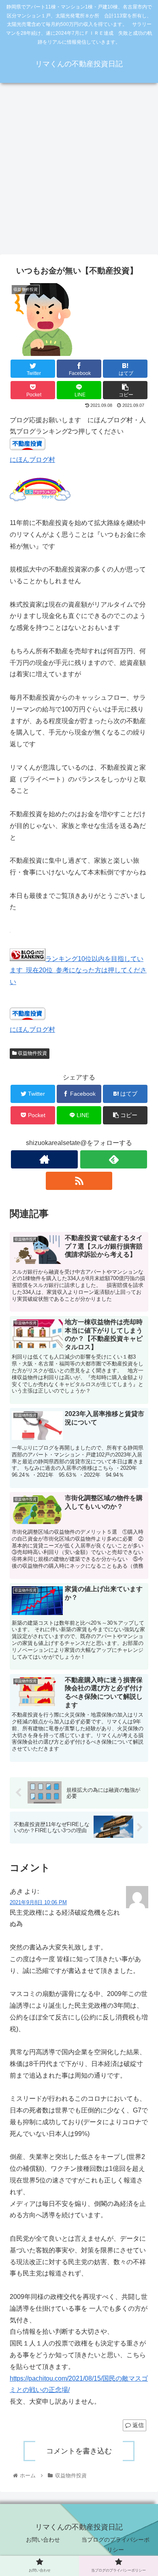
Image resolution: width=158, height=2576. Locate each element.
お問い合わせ (43, 2540)
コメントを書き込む (79, 2451)
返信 (137, 2425)
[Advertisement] (79, 171)
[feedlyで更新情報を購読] (113, 1159)
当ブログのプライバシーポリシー (115, 2545)
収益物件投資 (32, 1053)
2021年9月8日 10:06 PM (38, 1902)
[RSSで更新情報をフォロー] (79, 1181)
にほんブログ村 (32, 460)
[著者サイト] (44, 1159)
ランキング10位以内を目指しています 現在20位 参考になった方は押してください (78, 970)
